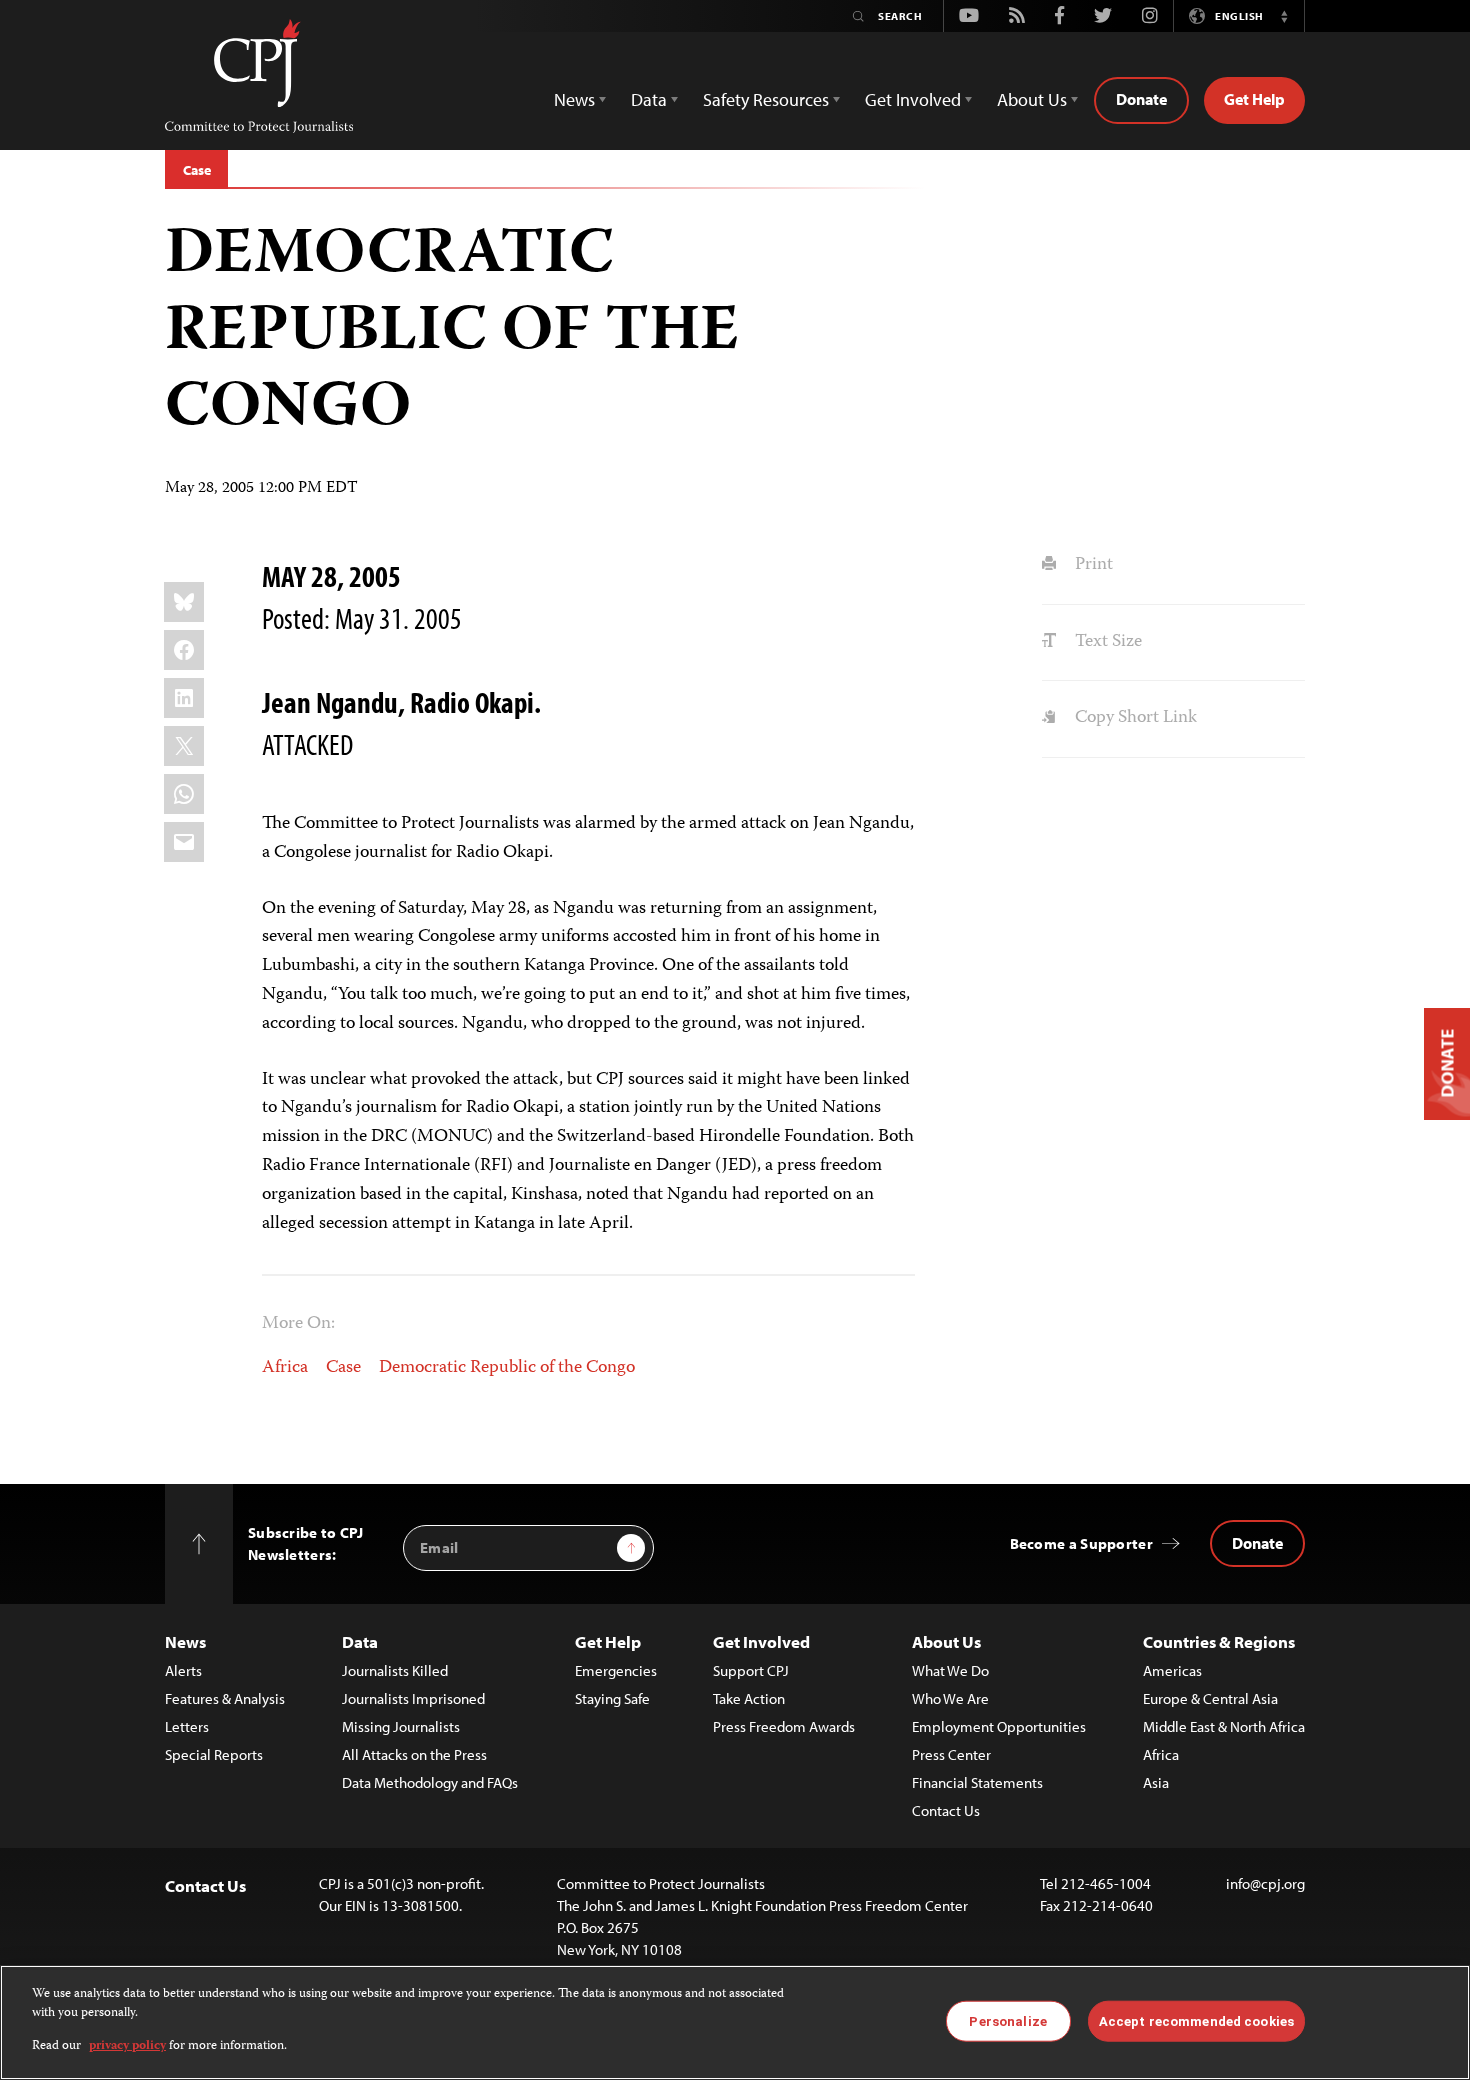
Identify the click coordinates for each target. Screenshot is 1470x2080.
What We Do (950, 1670)
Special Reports (214, 1754)
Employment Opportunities (999, 1726)
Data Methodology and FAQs (430, 1782)
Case (196, 170)
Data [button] (649, 99)
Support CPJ (751, 1670)
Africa (285, 1368)
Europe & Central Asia (1210, 1698)
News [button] (574, 99)
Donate (1141, 99)
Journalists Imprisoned (413, 1698)
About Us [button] (1032, 99)
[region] (735, 2022)
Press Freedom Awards (784, 1726)
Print (1091, 565)
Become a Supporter (1081, 1543)
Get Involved (761, 1641)
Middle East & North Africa (1224, 1726)
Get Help (1254, 99)
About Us (946, 1641)
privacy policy (127, 2046)
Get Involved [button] (913, 99)
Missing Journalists (401, 1726)
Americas (1172, 1670)
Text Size (1106, 642)
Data (360, 1641)
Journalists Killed (395, 1670)
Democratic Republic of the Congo (507, 1368)
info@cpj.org (1265, 1883)
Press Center (951, 1754)
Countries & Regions (1219, 1641)
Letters (187, 1726)
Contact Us (946, 1810)
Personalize (1007, 2020)
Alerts (183, 1670)
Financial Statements (977, 1782)
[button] (1284, 16)
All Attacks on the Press (414, 1754)
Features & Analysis (225, 1698)
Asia (1156, 1782)
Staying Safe (612, 1698)
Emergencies (616, 1670)
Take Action (749, 1698)
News (185, 1641)
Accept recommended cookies (1196, 2020)
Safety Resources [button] (766, 99)
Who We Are (950, 1698)
